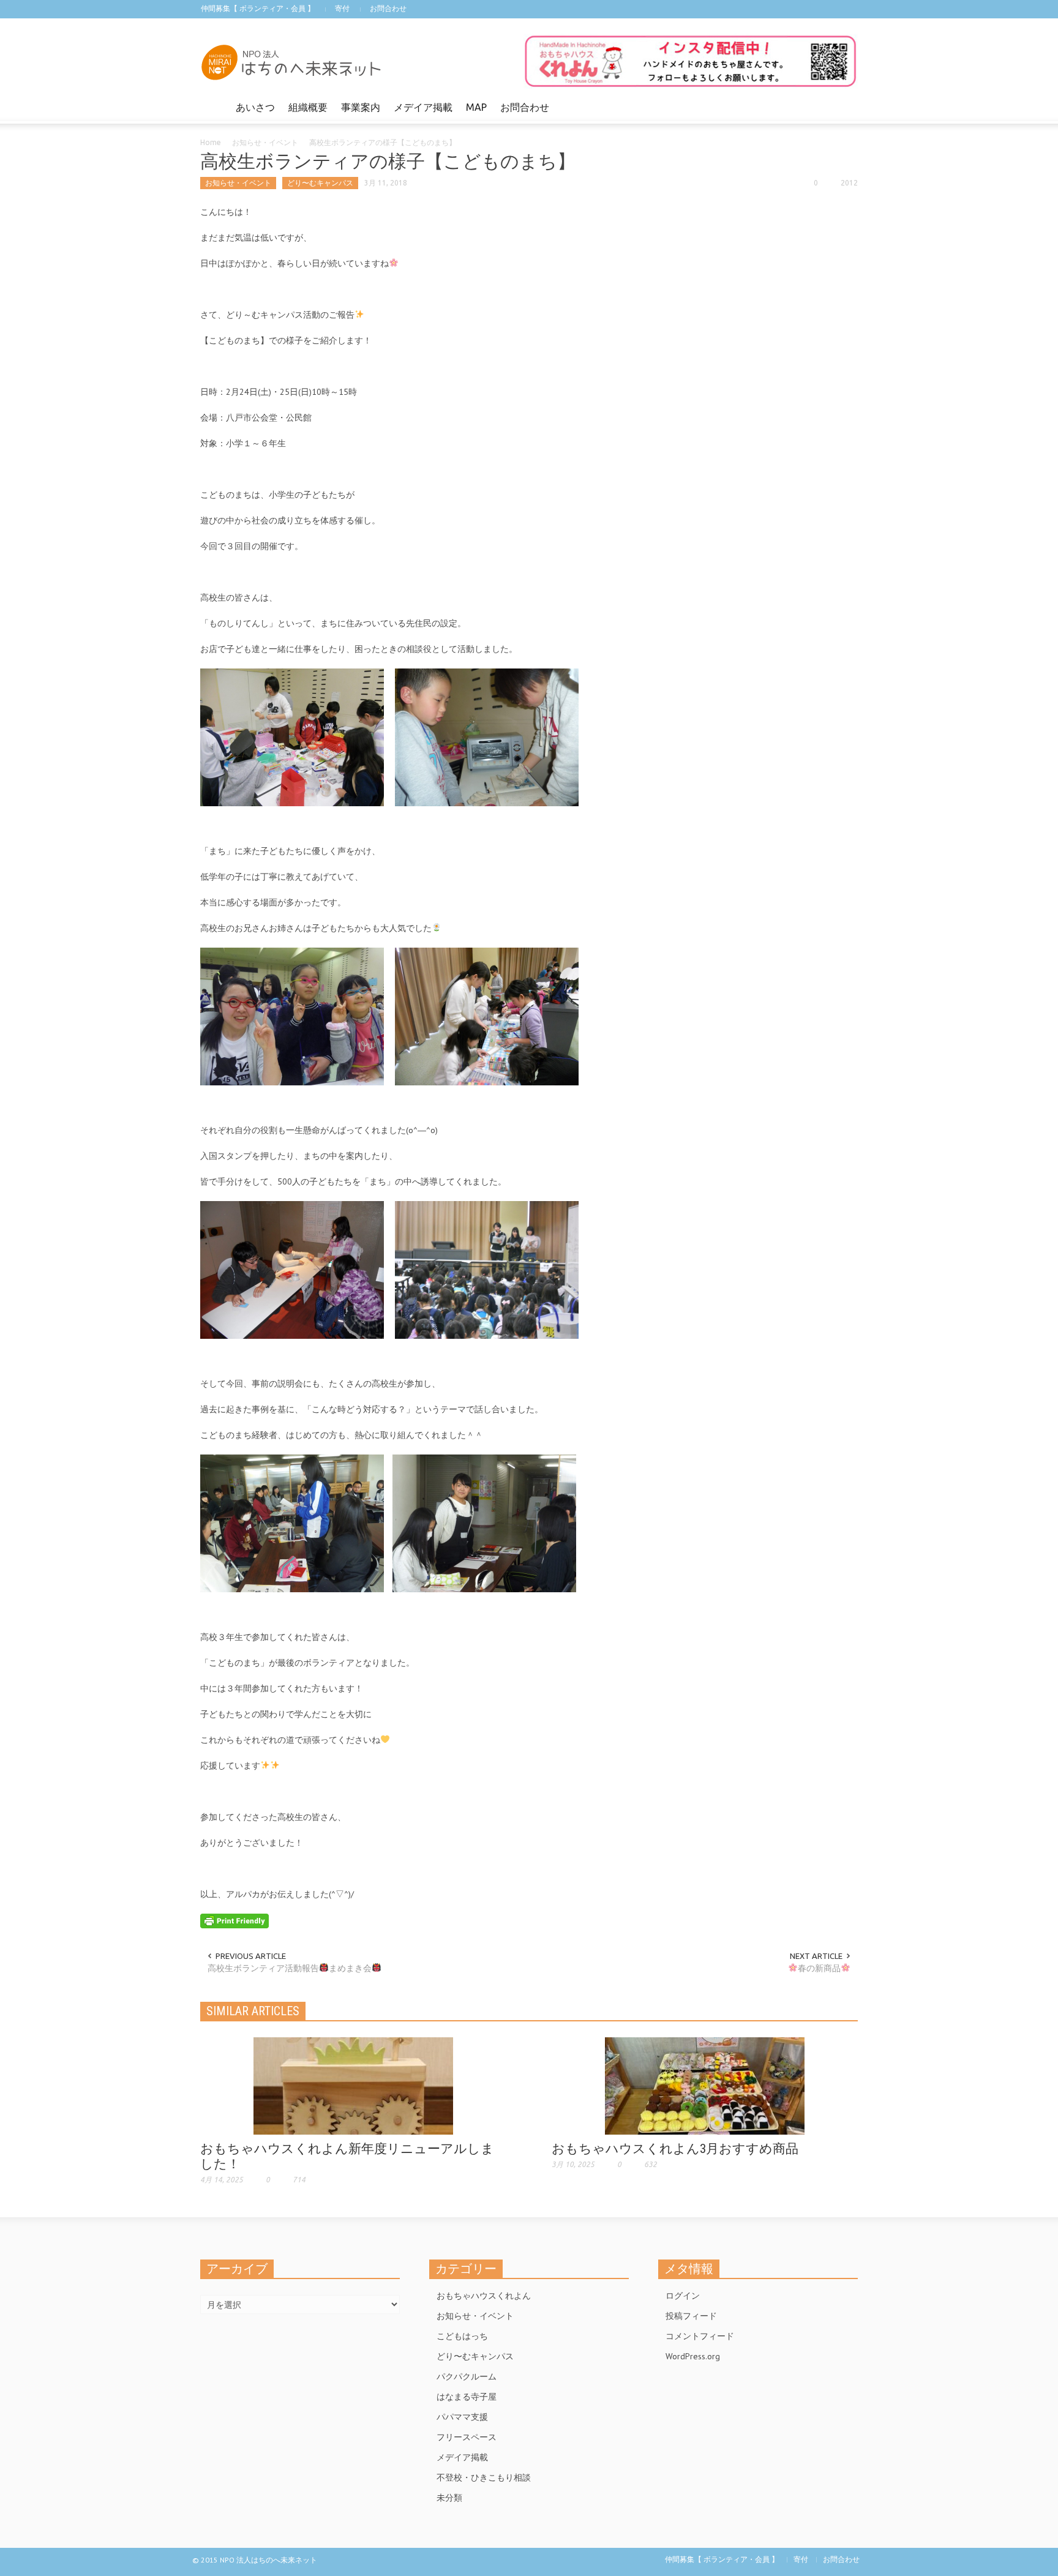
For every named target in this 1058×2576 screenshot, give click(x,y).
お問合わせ (388, 8)
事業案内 (361, 107)
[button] (846, 107)
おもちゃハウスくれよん (484, 2296)
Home (211, 142)
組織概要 (308, 107)
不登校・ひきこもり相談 (484, 2477)
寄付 (342, 8)
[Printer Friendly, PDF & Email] (234, 1920)
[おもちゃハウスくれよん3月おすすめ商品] (705, 2085)
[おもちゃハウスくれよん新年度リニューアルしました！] (353, 2085)
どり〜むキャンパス (320, 183)
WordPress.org (693, 2356)
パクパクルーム (467, 2376)
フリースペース (467, 2437)
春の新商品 (819, 1968)
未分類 (449, 2498)
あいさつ (255, 107)
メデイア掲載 (423, 107)
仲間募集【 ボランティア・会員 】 (258, 8)
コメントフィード (700, 2336)
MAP (476, 107)
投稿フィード (691, 2316)
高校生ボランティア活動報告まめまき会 (290, 1968)
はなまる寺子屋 (467, 2397)
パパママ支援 (462, 2417)
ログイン (683, 2296)
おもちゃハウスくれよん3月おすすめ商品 (675, 2149)
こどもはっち (462, 2336)
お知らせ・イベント (265, 142)
